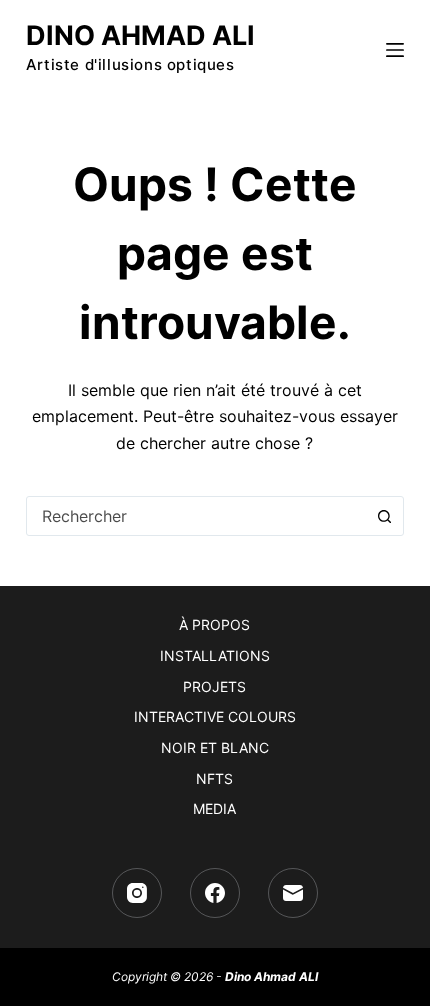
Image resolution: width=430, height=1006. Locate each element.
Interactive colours (215, 716)
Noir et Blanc (215, 747)
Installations (215, 655)
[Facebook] (215, 893)
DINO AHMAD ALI (140, 35)
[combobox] (196, 516)
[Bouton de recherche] (384, 516)
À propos (214, 624)
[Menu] (395, 50)
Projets (214, 686)
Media (214, 808)
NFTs (214, 778)
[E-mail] (293, 893)
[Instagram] (137, 893)
